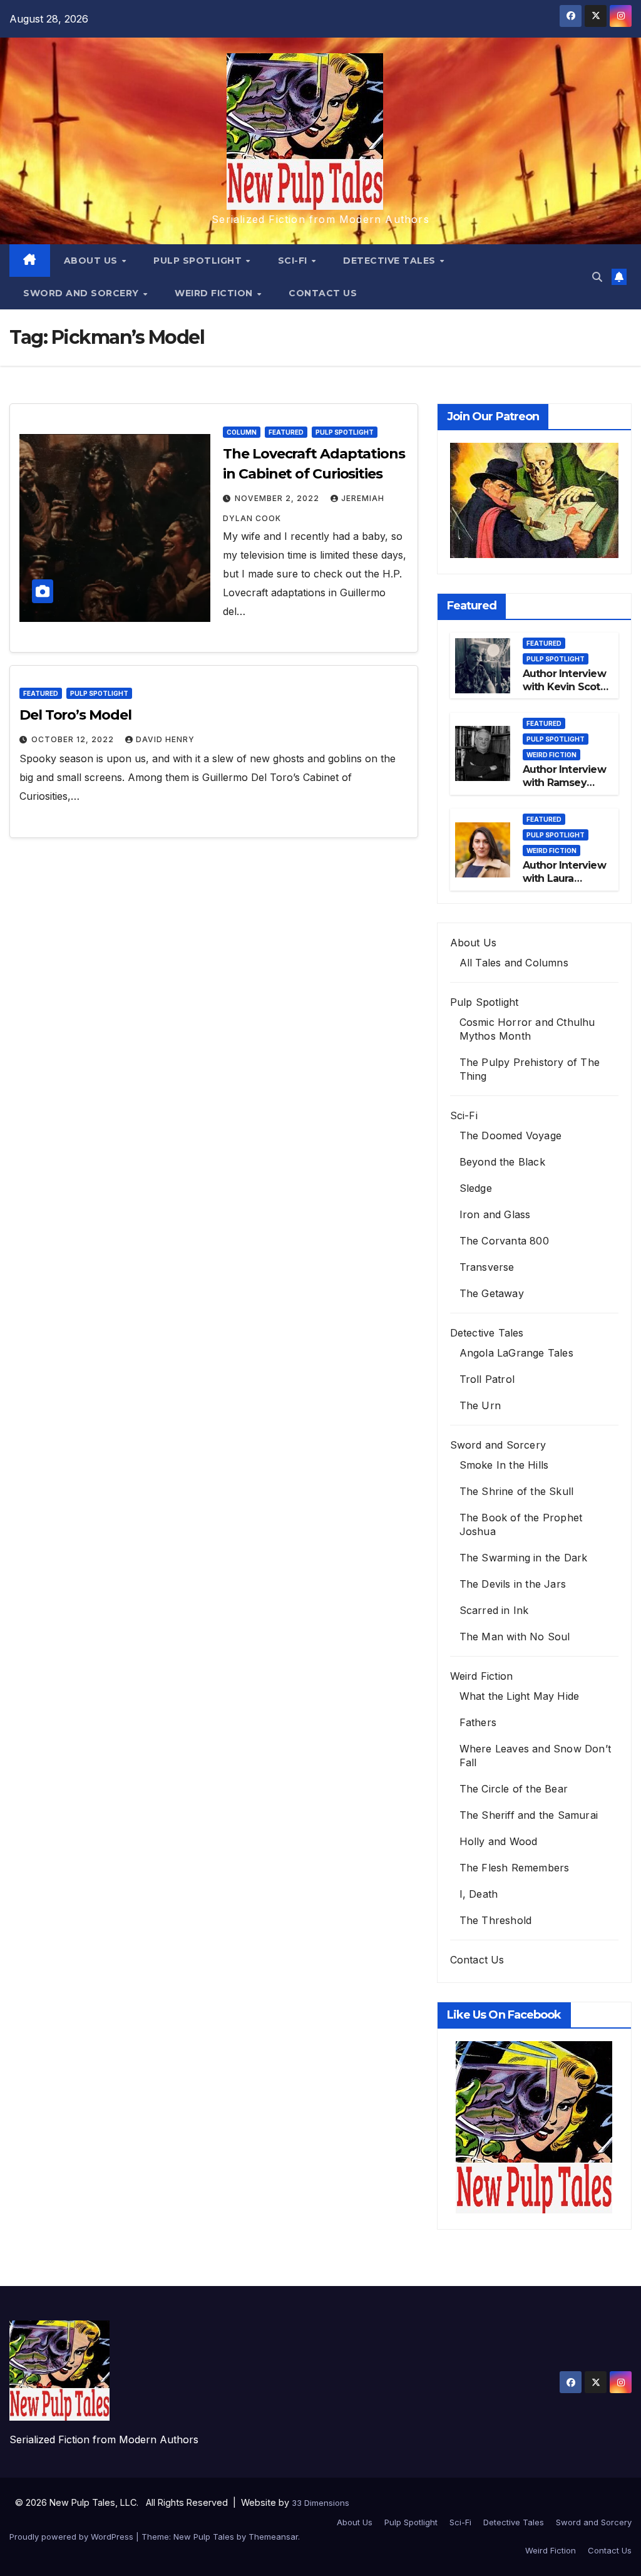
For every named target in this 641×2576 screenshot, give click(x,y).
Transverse (487, 1267)
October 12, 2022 (74, 739)
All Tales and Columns (514, 963)
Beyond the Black (502, 1162)
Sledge (476, 1188)
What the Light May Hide (520, 1696)
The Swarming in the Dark (524, 1558)
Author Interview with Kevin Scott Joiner (564, 687)
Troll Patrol (487, 1379)
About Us (92, 261)
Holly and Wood (499, 1841)
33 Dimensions (320, 2503)
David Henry (165, 739)
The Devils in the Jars (513, 1584)
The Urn (480, 1405)
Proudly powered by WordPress (73, 2537)
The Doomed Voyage (510, 1135)
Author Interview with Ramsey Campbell (564, 783)
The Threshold (496, 1920)
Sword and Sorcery (82, 293)
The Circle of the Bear (514, 1789)
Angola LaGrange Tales (516, 1353)
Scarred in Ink (494, 1610)
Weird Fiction (215, 293)
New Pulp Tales (204, 2537)
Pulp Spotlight (199, 261)
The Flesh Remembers (515, 1868)
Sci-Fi (294, 261)
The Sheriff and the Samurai (529, 1815)
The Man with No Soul (515, 1637)
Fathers (478, 1722)
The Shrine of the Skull (517, 1491)
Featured (286, 432)
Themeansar (273, 2537)
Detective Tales (391, 261)
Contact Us (323, 293)
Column (242, 432)
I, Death (479, 1894)
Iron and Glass (495, 1214)
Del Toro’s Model (75, 715)
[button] (597, 277)
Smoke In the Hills (504, 1465)
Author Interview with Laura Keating (564, 878)
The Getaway (492, 1293)
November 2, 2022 (278, 498)
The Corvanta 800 (504, 1241)
